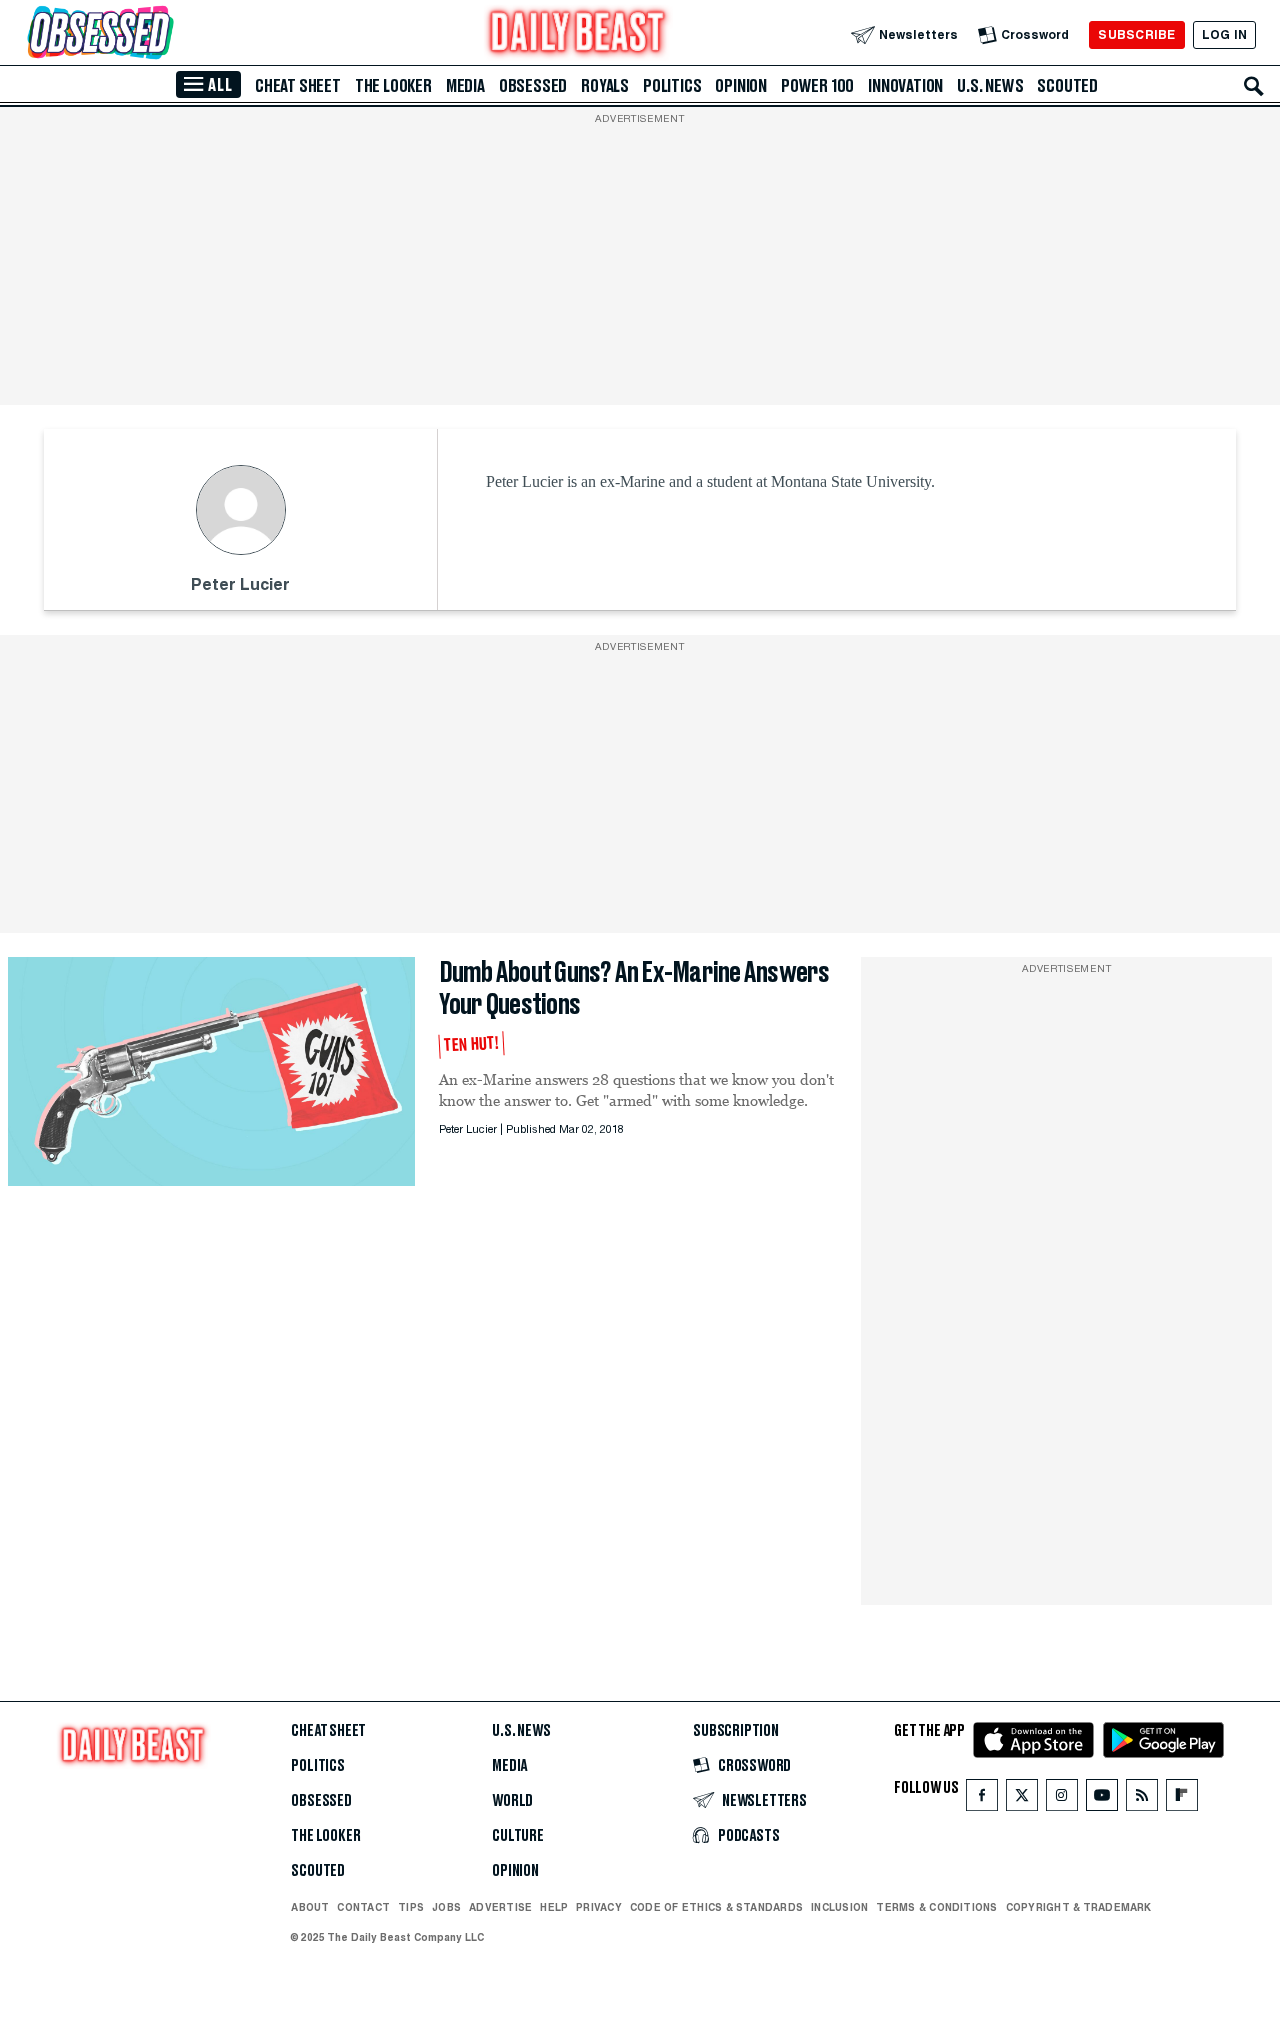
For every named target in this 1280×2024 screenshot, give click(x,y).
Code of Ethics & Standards (716, 1907)
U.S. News (990, 86)
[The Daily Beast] (578, 34)
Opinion (741, 86)
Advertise (500, 1907)
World (512, 1801)
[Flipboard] (1181, 1799)
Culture (518, 1836)
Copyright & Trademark (1079, 1907)
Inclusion (839, 1907)
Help (554, 1907)
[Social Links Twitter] (1022, 1799)
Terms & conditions (936, 1907)
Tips (411, 1907)
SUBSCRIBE (1136, 34)
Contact (363, 1907)
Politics (672, 86)
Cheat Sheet (298, 86)
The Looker (393, 86)
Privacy (599, 1907)
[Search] (1254, 86)
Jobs (446, 1907)
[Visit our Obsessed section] (164, 34)
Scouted (1067, 86)
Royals (605, 86)
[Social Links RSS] (1142, 1799)
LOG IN (1224, 34)
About (310, 1907)
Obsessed (533, 86)
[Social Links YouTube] (1102, 1799)
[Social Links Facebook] (982, 1799)
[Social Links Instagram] (1062, 1799)
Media (465, 86)
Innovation (905, 86)
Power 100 (817, 86)
